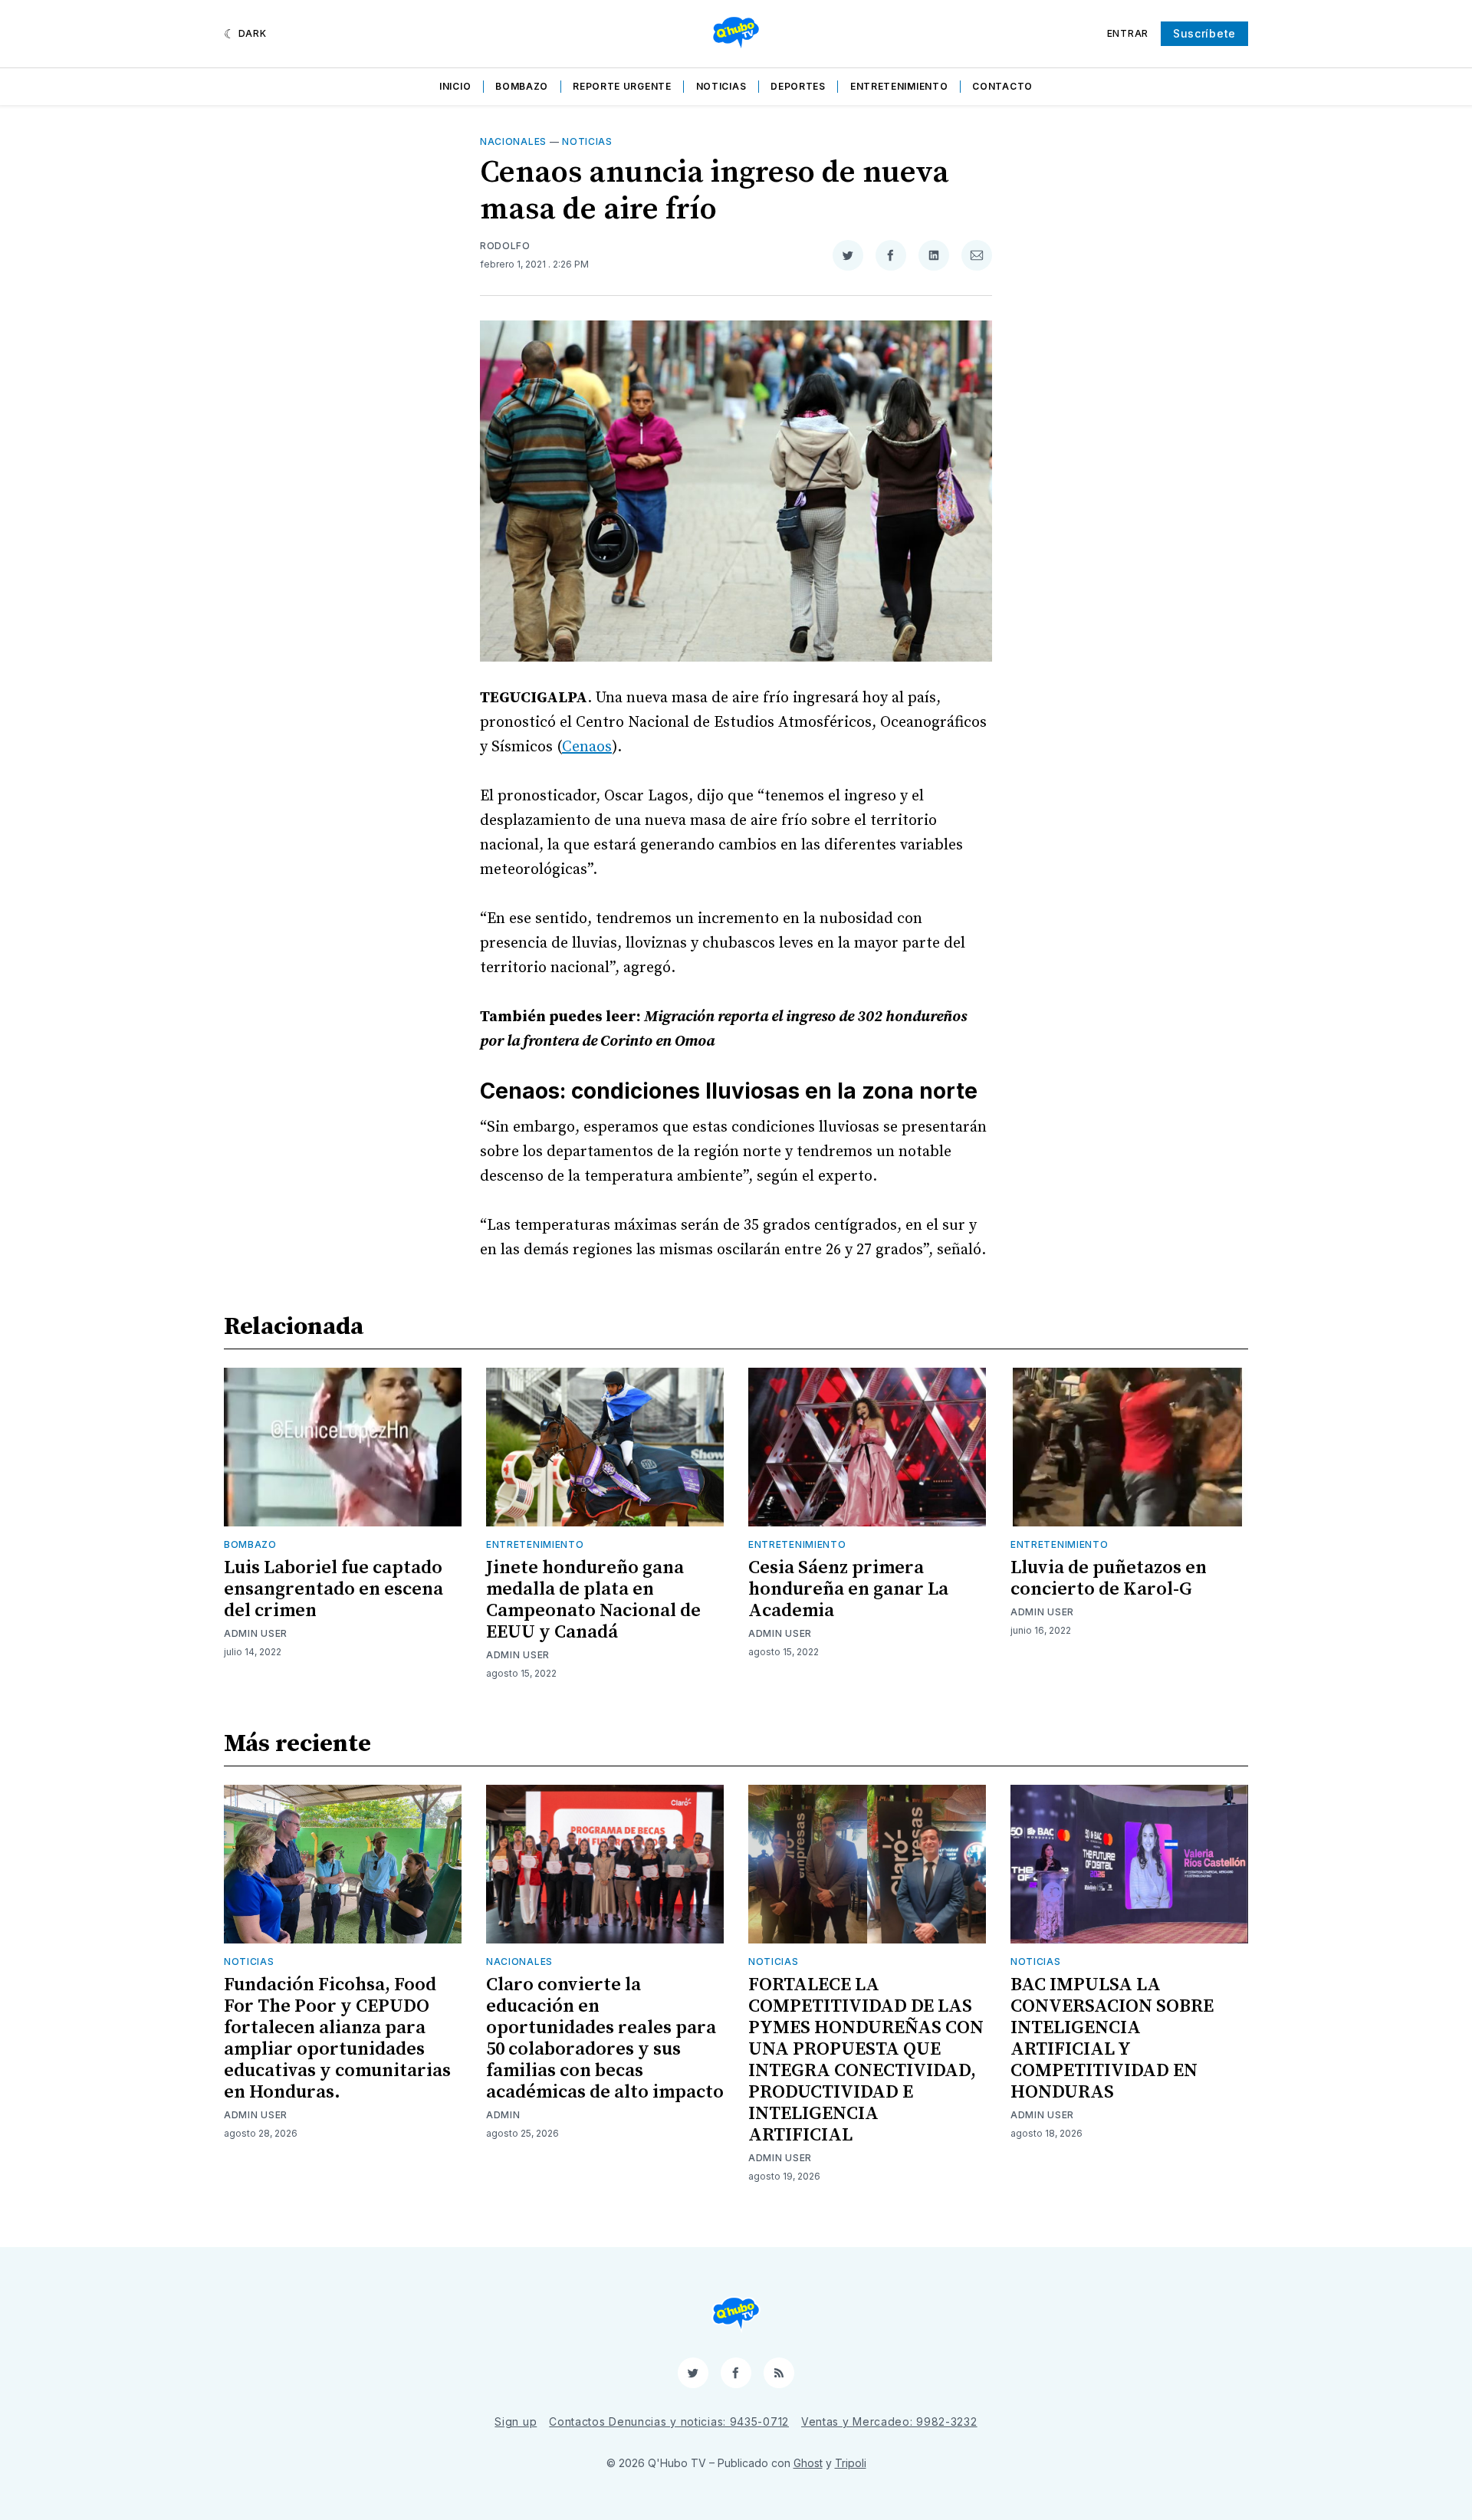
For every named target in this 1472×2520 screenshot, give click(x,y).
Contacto (1002, 86)
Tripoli (851, 2463)
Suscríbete (1204, 33)
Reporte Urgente (622, 86)
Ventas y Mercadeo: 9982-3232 (889, 2421)
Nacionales (513, 141)
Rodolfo (505, 246)
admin (503, 2115)
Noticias (721, 86)
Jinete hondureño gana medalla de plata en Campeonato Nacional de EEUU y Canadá (593, 1600)
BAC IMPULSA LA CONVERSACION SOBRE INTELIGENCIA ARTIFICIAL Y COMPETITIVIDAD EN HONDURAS (1112, 2039)
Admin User (256, 1633)
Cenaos (587, 747)
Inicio (455, 86)
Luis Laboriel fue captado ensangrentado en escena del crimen (333, 1589)
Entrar (1128, 33)
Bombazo (522, 86)
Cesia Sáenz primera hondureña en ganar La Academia (848, 1589)
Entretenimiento (899, 86)
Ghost (808, 2463)
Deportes (798, 86)
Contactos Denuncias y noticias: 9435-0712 (669, 2421)
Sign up (516, 2421)
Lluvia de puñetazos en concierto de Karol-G (1109, 1579)
